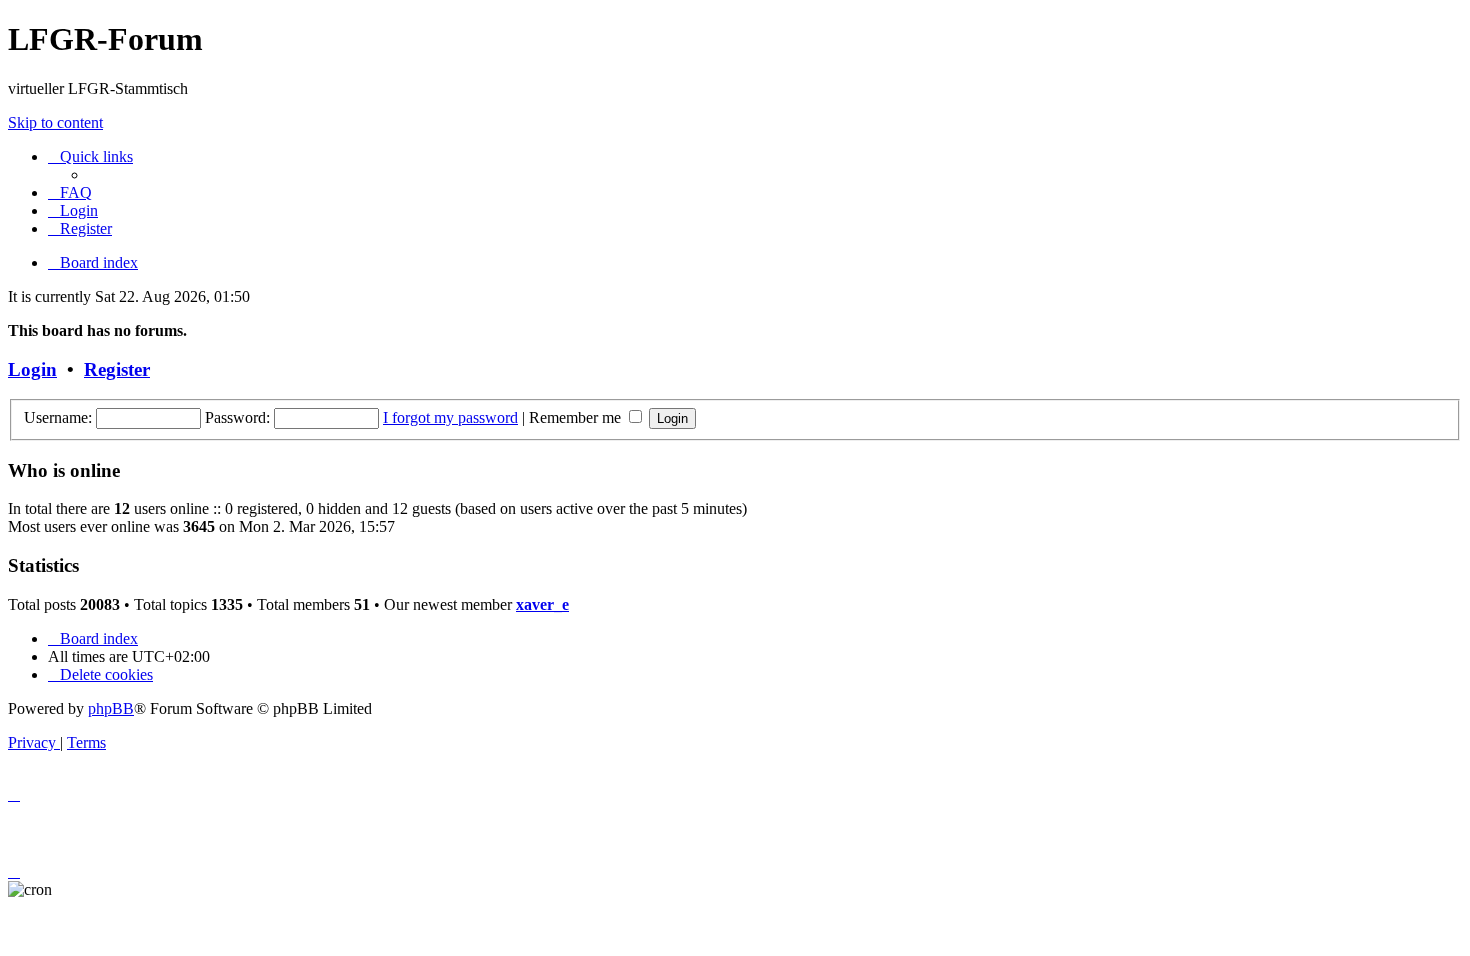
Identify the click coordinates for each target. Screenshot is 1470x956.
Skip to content (55, 122)
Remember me (577, 417)
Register (117, 369)
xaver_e (542, 604)
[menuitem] (70, 192)
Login (32, 369)
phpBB (111, 708)
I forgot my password (450, 417)
